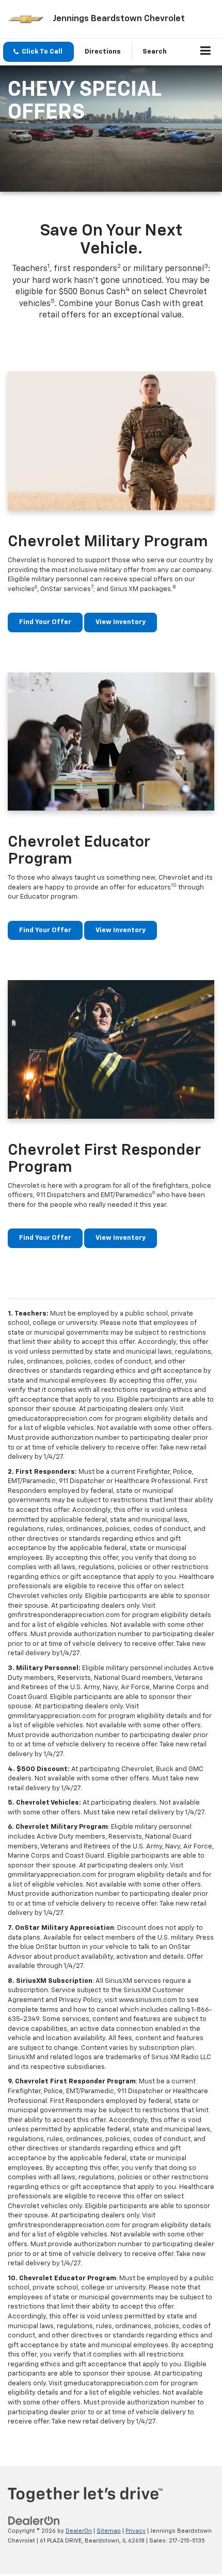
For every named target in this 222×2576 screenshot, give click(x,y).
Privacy (136, 2531)
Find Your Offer (45, 622)
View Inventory (121, 622)
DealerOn (79, 2531)
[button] (38, 52)
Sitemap (109, 2531)
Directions (103, 52)
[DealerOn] (34, 2521)
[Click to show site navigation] (206, 52)
